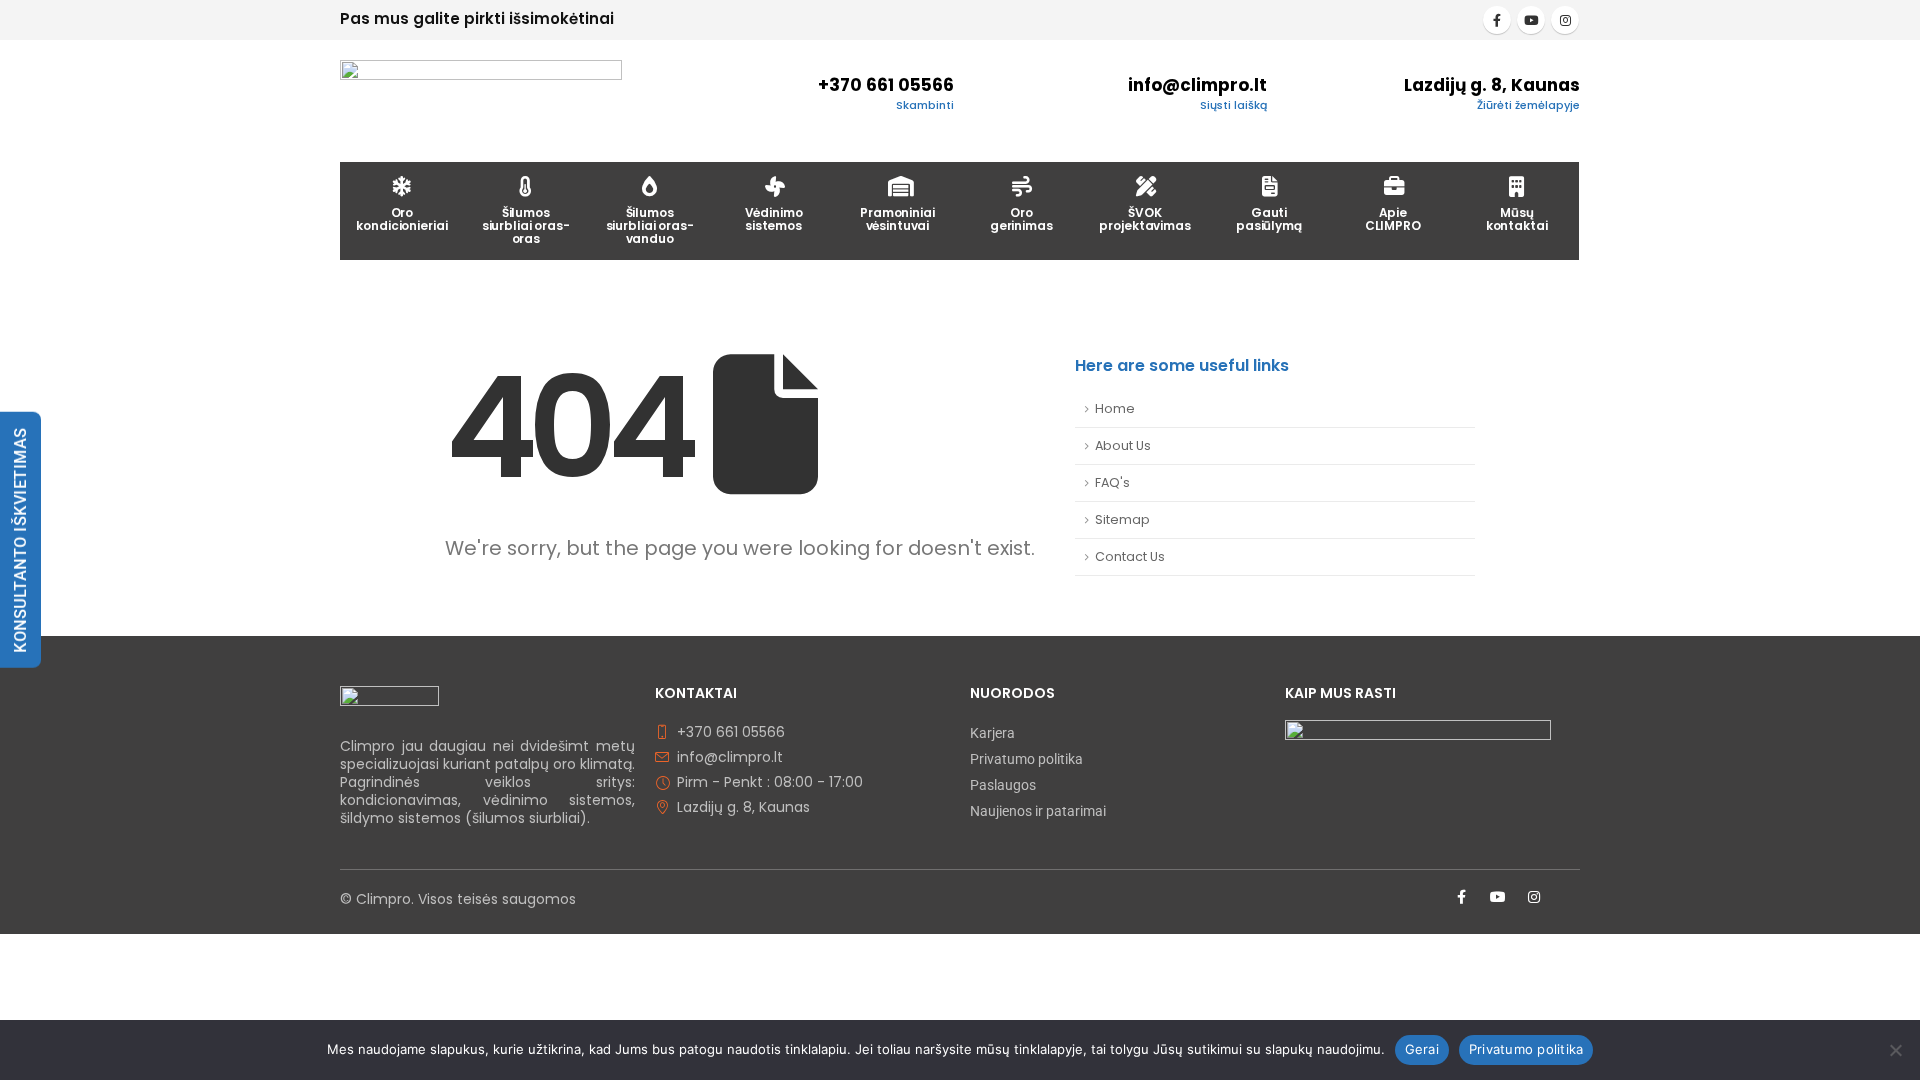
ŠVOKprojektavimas (1144, 219)
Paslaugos (1003, 785)
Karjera (992, 733)
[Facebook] (1497, 20)
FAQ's (1112, 482)
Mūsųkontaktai (1517, 219)
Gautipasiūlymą (1269, 219)
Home (1115, 408)
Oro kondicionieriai (401, 219)
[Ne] (1895, 1050)
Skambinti (925, 105)
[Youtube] (1531, 20)
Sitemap (1122, 519)
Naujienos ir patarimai (1038, 811)
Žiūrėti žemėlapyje (1528, 105)
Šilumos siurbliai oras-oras (526, 225)
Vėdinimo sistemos (774, 219)
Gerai (1422, 1049)
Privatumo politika (1026, 759)
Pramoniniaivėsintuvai (897, 219)
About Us (1123, 445)
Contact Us (1130, 556)
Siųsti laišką (1233, 105)
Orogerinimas (1021, 219)
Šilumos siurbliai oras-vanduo (650, 225)
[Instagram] (1565, 20)
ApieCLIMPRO (1393, 219)
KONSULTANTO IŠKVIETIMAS (20, 540)
